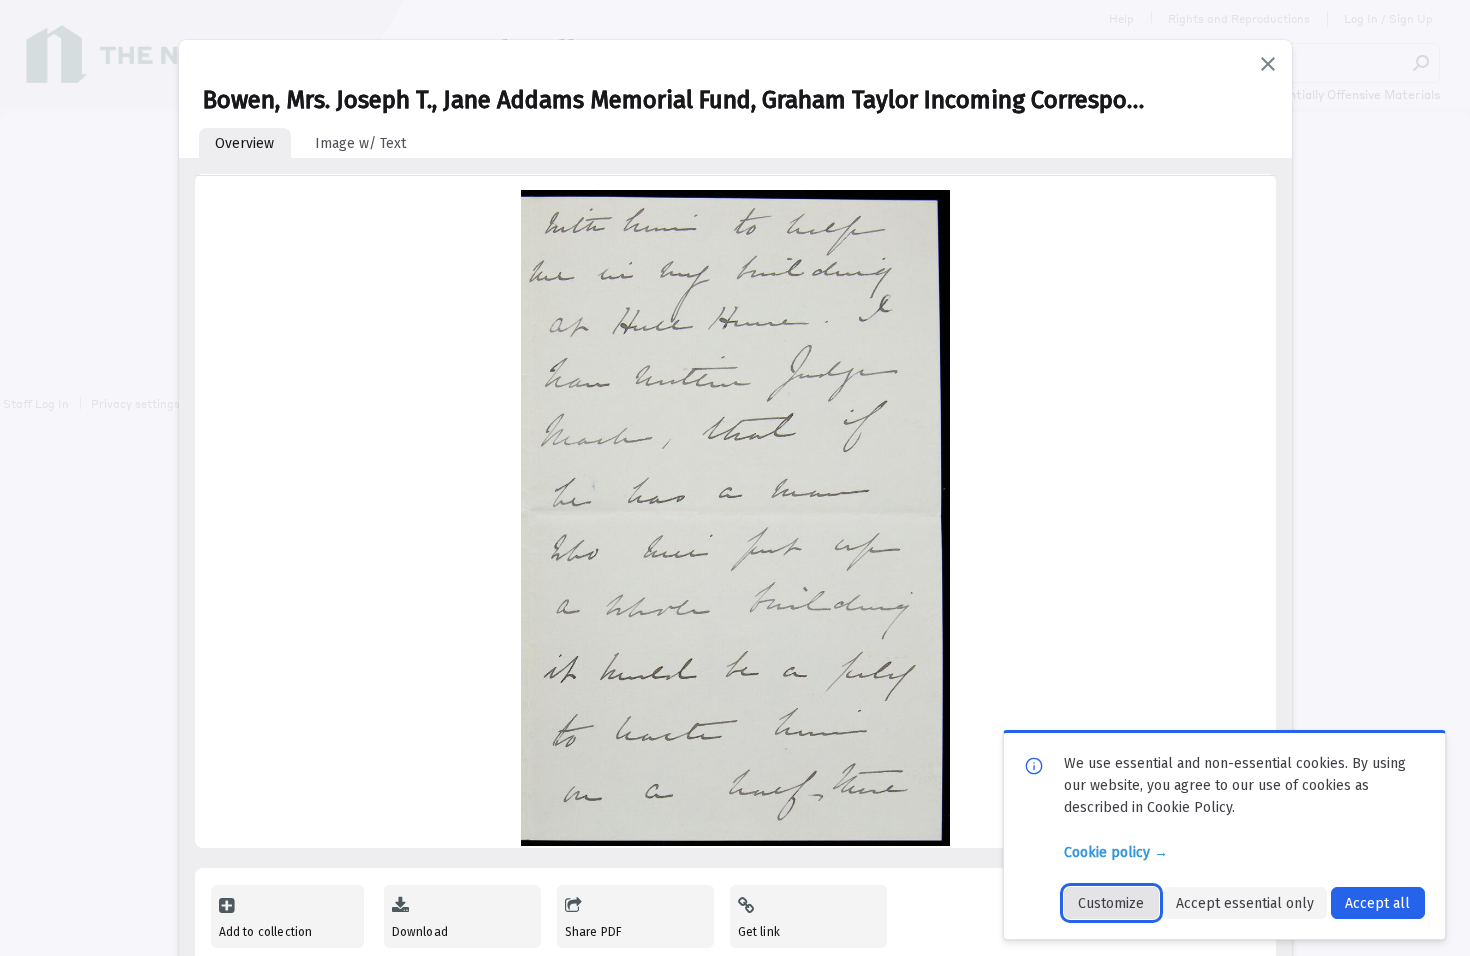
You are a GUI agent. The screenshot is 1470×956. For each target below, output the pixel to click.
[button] (1268, 64)
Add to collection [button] (266, 932)
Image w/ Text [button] (360, 143)
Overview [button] (244, 143)
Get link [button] (759, 932)
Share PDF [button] (594, 932)
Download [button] (420, 932)
